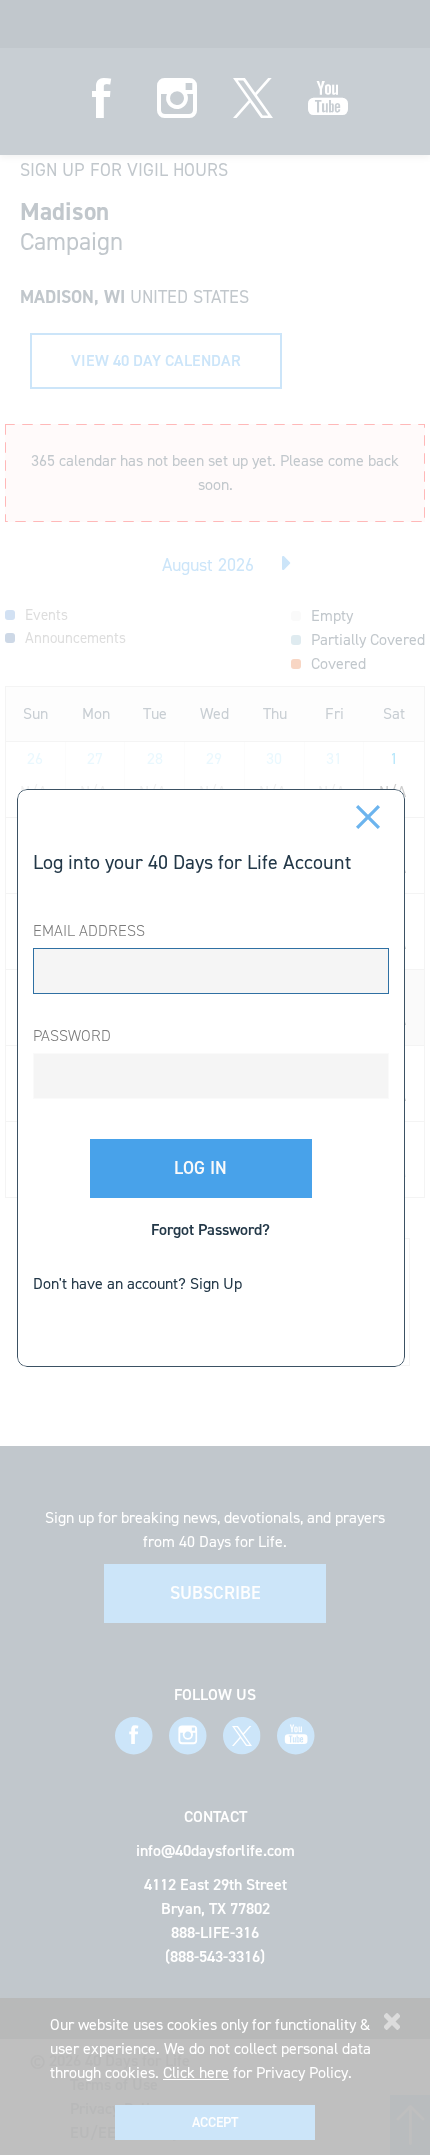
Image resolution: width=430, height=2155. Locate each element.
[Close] (368, 815)
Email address (89, 930)
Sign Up (216, 1283)
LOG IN (200, 1168)
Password (72, 1035)
